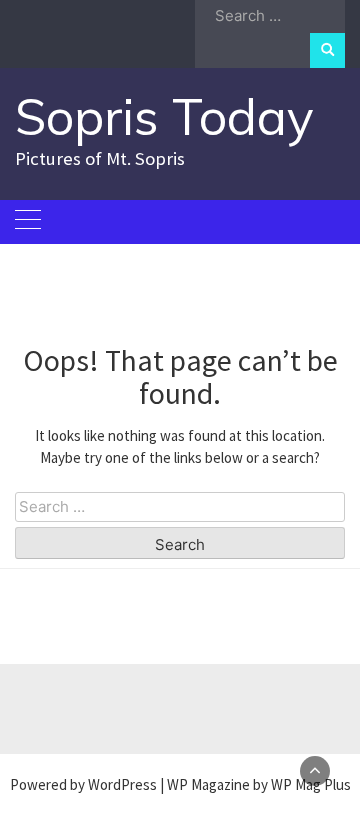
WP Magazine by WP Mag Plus (259, 784)
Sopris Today (164, 116)
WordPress (122, 784)
